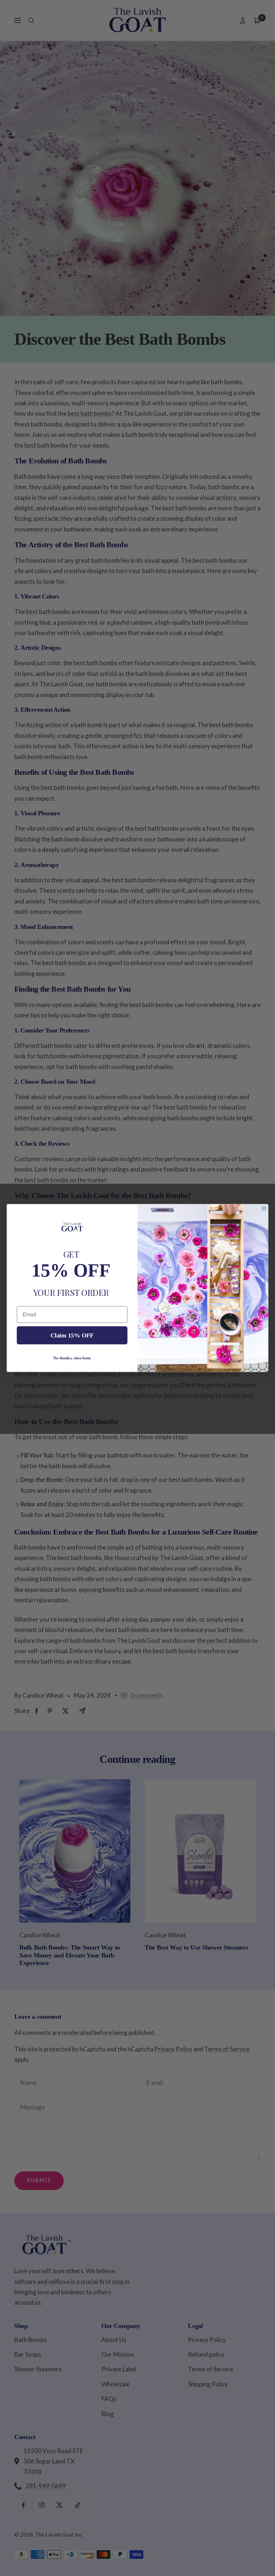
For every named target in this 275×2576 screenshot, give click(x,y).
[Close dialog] (264, 1208)
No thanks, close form (72, 1358)
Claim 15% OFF (72, 1335)
